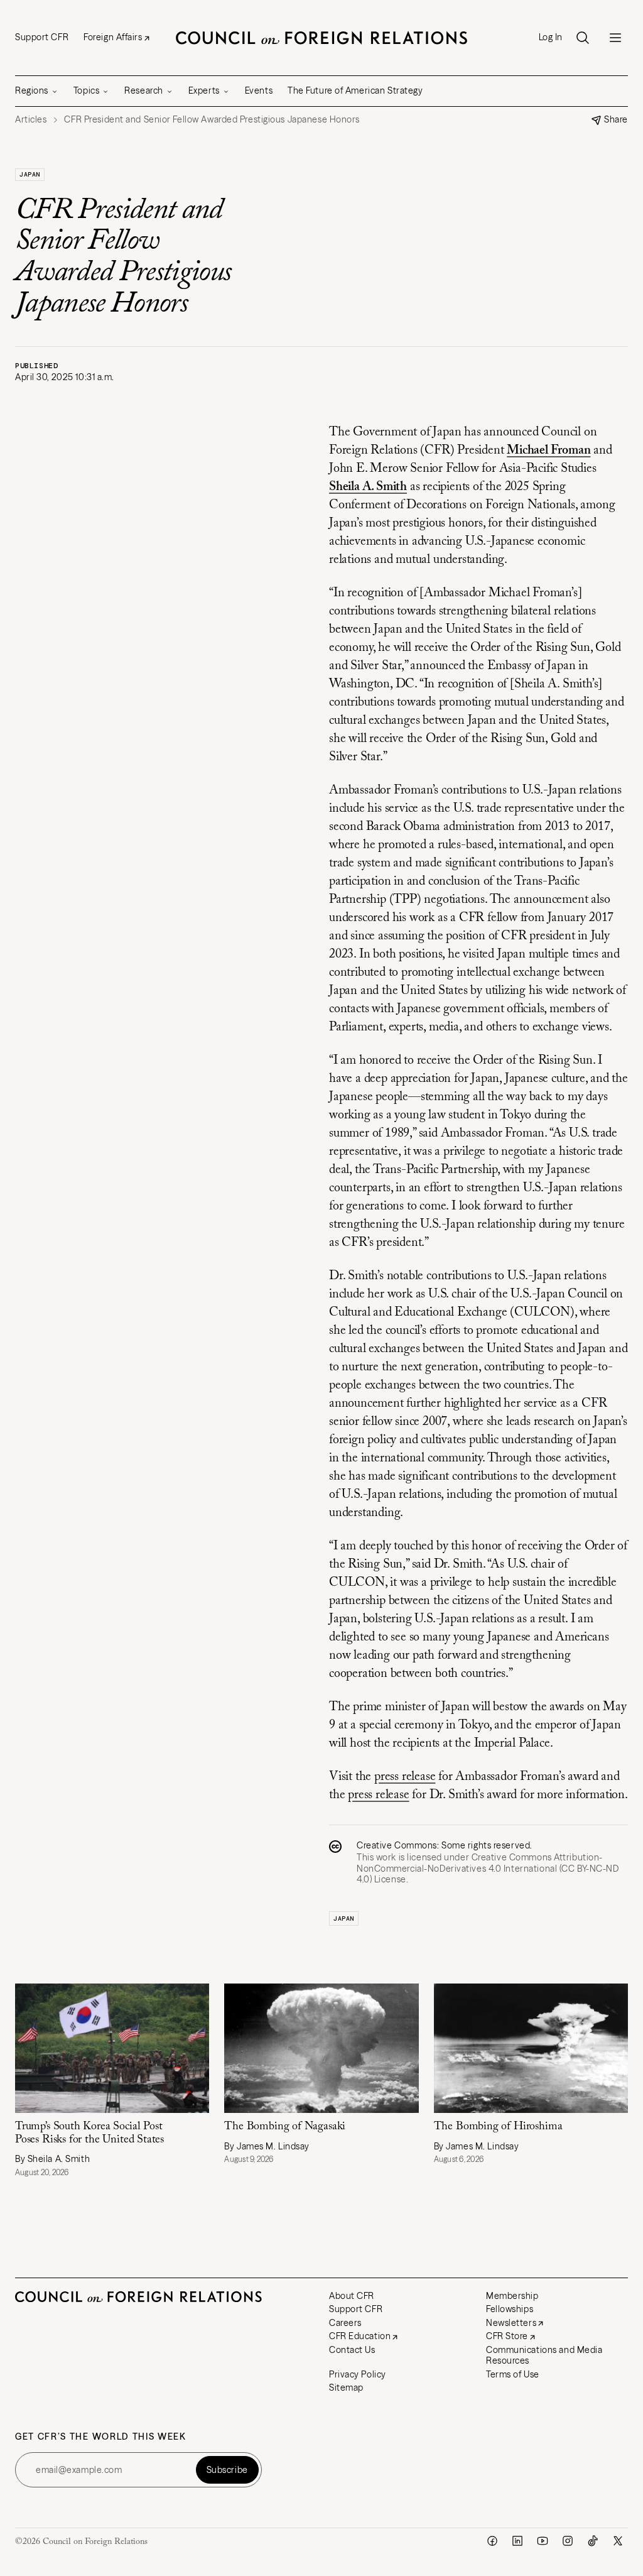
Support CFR (42, 37)
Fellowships (510, 2309)
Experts (204, 90)
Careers (345, 2323)
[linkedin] (517, 2541)
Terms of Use (513, 2374)
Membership (512, 2296)
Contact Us (352, 2350)
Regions (32, 90)
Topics (86, 90)
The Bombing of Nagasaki (286, 2127)
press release (405, 1777)
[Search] (583, 38)
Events (259, 90)
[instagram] (568, 2541)
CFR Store (507, 2336)
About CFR (352, 2296)
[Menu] (615, 38)
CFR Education (360, 2336)
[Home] (321, 38)
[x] (618, 2541)
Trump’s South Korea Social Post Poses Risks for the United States (89, 2133)
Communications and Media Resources (544, 2355)
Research (143, 90)
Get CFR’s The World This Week (101, 2437)
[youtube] (543, 2541)
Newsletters (511, 2323)
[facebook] (492, 2541)
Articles (31, 120)
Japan (30, 174)
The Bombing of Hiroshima (501, 2127)
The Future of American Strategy (355, 90)
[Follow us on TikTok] (593, 2541)
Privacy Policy (358, 2374)
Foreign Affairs (113, 37)
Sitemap (346, 2388)
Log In (551, 37)
